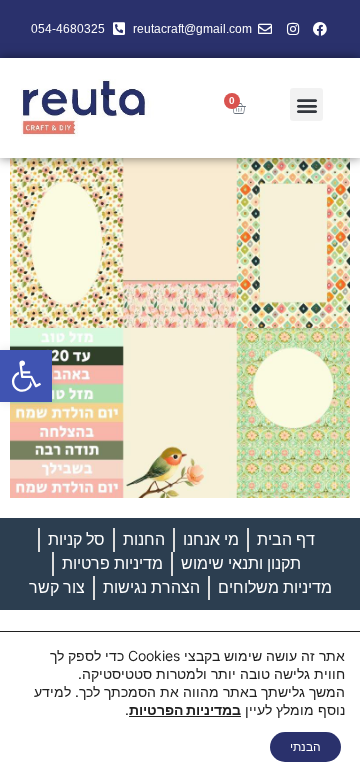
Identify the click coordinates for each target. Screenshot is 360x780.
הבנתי (305, 746)
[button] (26, 376)
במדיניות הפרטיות (185, 709)
